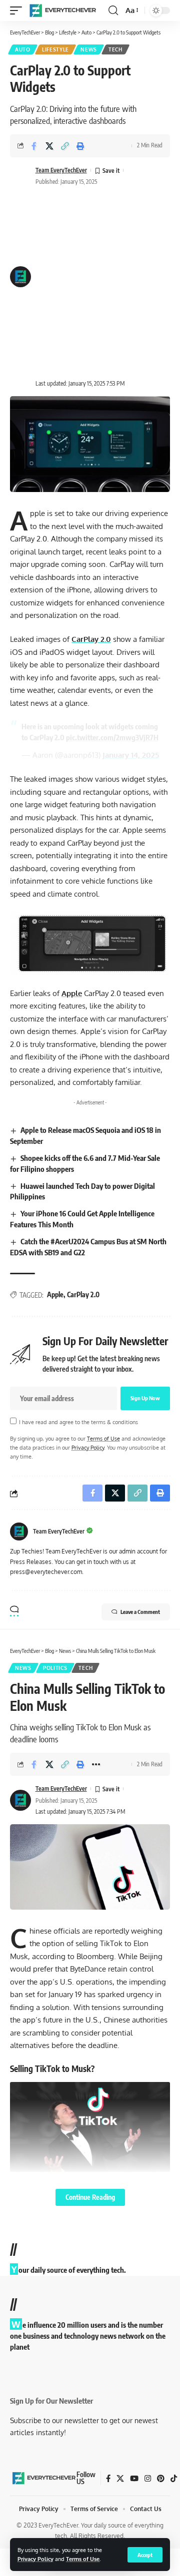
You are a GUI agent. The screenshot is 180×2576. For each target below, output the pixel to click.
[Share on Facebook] (34, 146)
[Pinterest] (161, 2479)
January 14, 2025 (131, 755)
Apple (72, 993)
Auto (23, 49)
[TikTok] (174, 2479)
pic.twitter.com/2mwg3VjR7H (112, 737)
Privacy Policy (35, 2559)
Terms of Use (83, 2559)
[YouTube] (134, 2479)
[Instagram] (148, 2479)
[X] (120, 2479)
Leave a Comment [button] (140, 1612)
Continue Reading (90, 2197)
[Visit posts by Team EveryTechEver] (19, 1532)
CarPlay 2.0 (91, 639)
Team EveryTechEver (61, 170)
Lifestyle (55, 49)
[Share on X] (49, 146)
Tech (115, 49)
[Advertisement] (90, 283)
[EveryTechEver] (62, 10)
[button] (145, 2555)
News (89, 49)
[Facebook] (108, 2479)
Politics (55, 1668)
